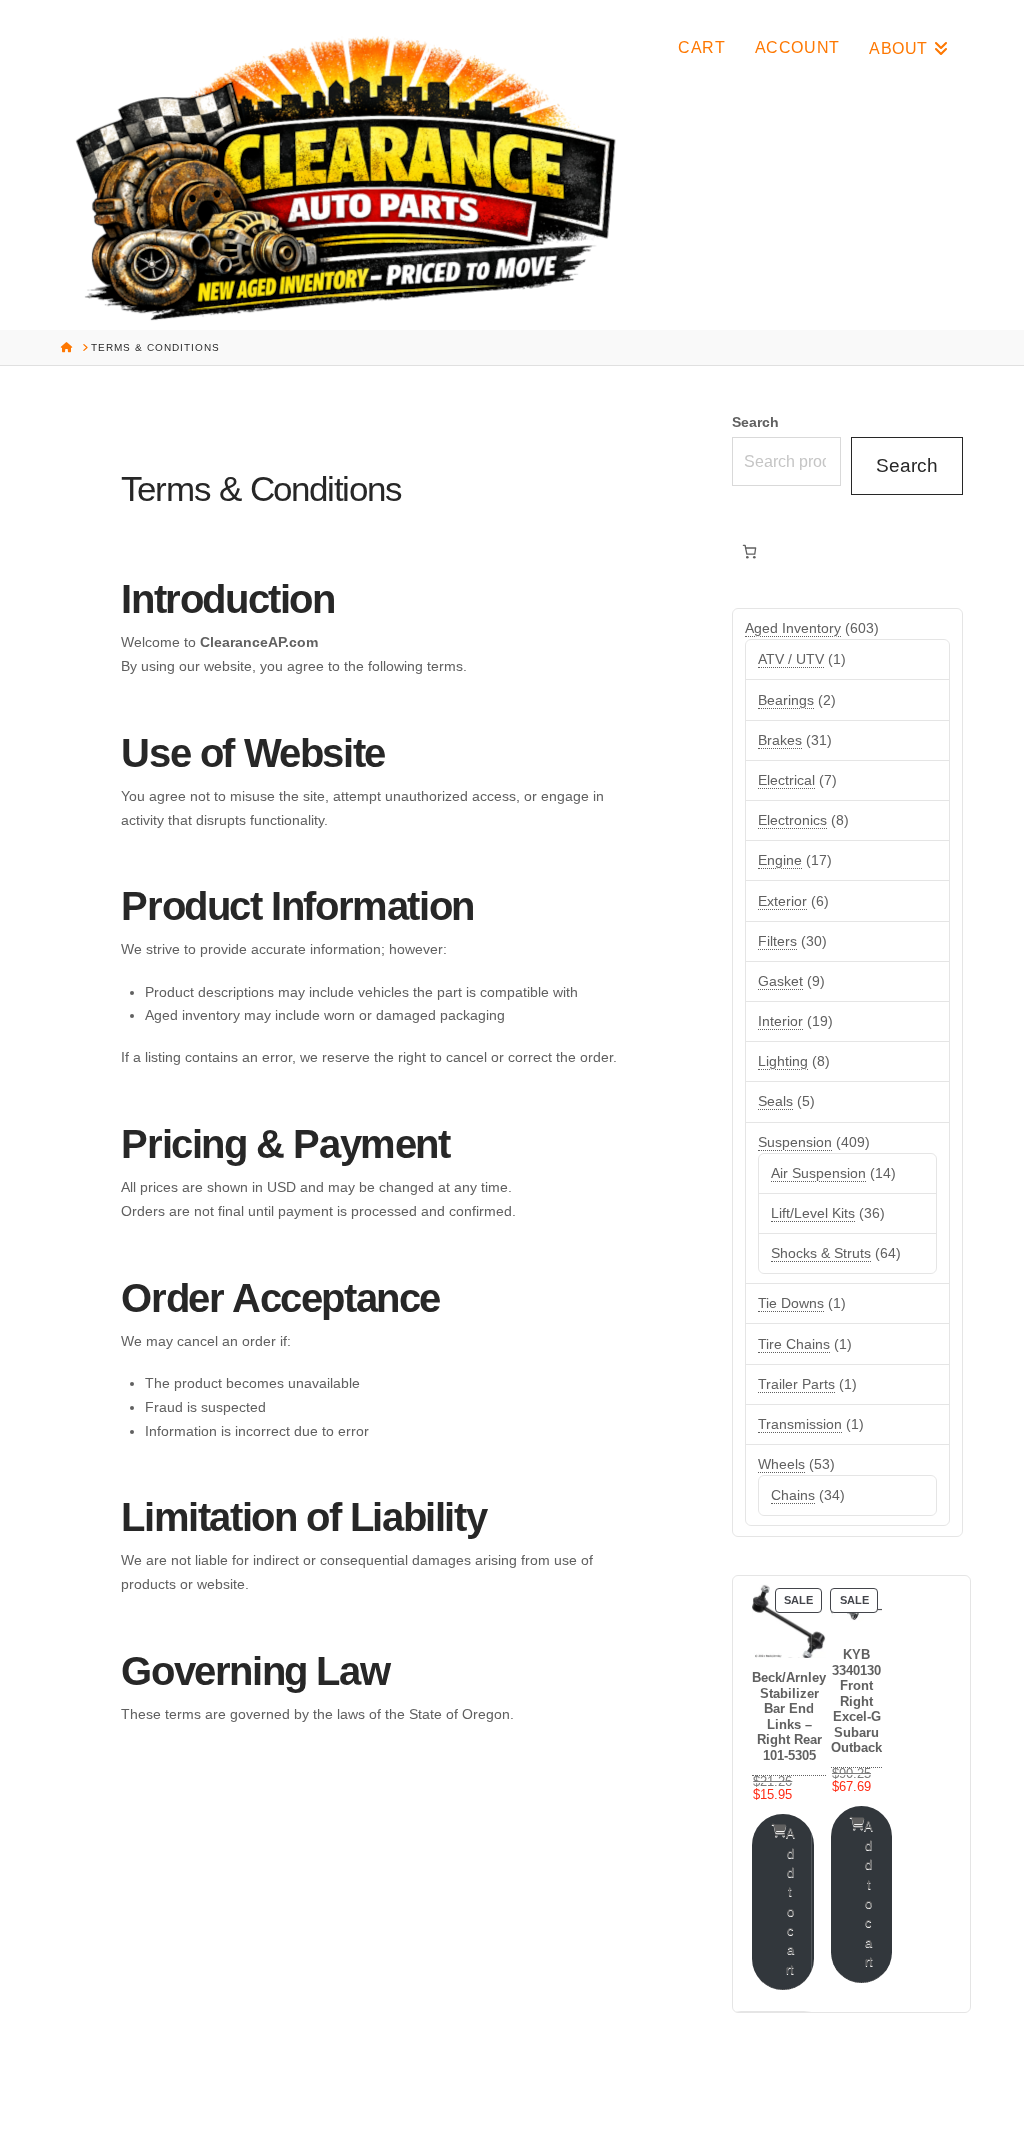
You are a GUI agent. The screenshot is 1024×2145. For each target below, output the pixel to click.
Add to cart (790, 1901)
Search (755, 422)
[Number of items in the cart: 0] (749, 551)
